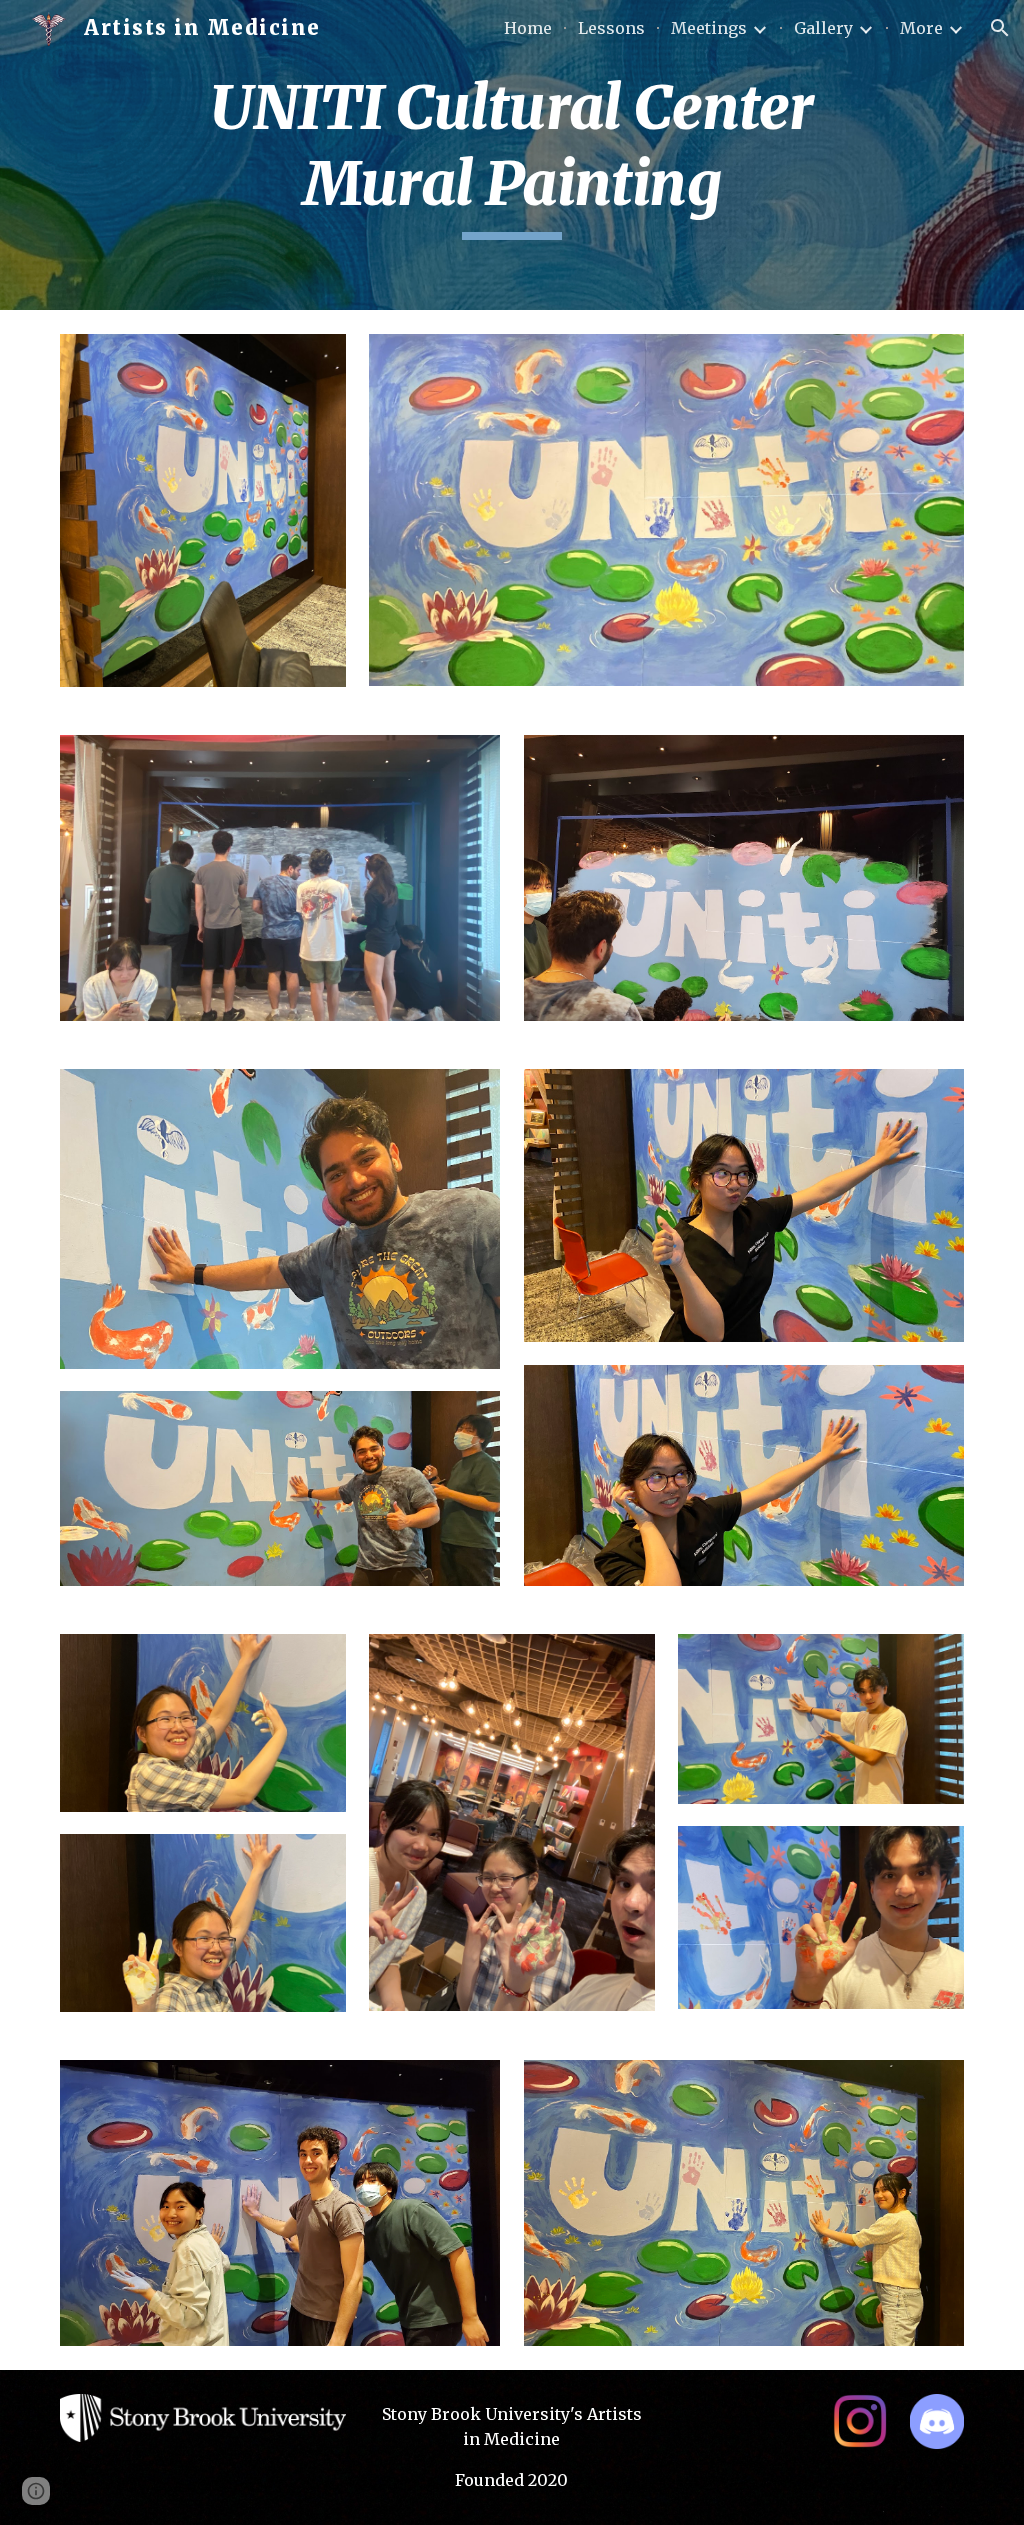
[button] (1000, 28)
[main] (512, 154)
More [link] (921, 28)
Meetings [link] (709, 28)
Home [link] (528, 28)
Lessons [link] (611, 28)
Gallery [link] (823, 28)
